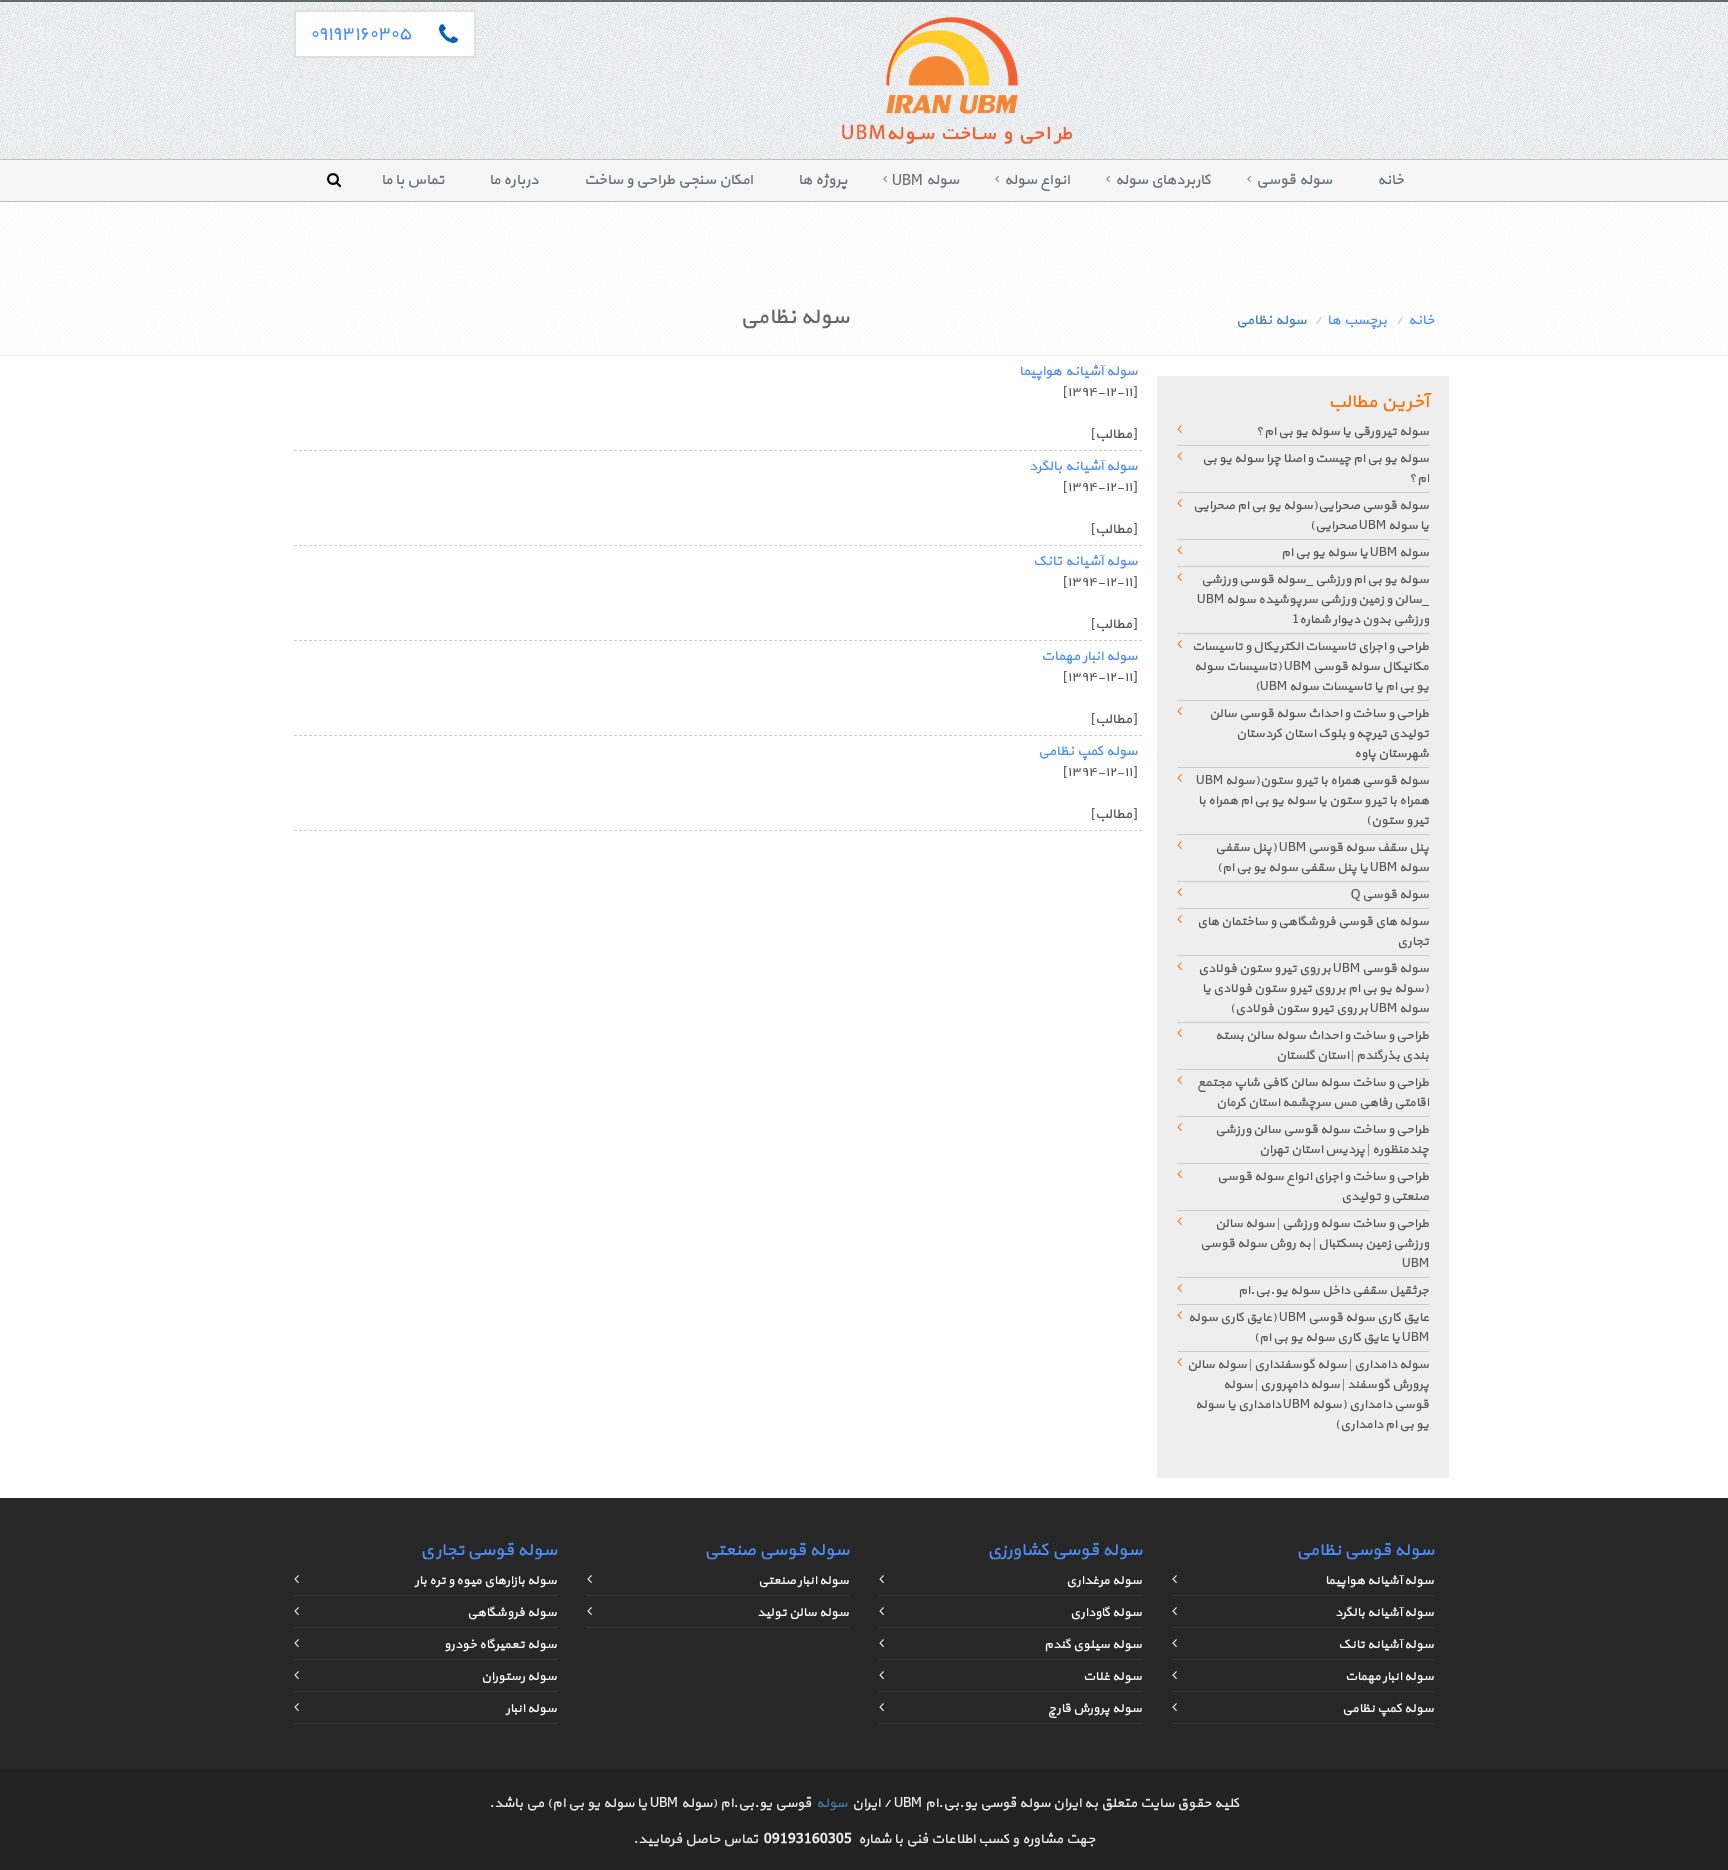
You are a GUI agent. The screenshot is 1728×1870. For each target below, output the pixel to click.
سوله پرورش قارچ (1095, 1709)
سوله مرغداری (1104, 1581)
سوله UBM (925, 180)
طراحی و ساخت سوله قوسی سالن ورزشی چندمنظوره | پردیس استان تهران (1322, 1140)
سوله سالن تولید (803, 1613)
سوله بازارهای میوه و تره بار (486, 1581)
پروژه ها (822, 180)
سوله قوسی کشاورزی (1064, 1550)
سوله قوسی (1294, 180)
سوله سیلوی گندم (1093, 1645)
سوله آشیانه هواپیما (1078, 371)
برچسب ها (1357, 320)
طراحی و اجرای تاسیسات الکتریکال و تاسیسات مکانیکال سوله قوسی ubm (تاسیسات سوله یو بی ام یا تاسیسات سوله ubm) (1310, 667)
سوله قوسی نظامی (1365, 1550)
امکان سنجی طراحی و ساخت (668, 180)
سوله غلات (1112, 1677)
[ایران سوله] (955, 85)
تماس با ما (412, 180)
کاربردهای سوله (1163, 180)
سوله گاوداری (1106, 1613)
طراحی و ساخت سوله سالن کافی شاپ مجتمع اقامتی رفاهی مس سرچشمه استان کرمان (1313, 1093)
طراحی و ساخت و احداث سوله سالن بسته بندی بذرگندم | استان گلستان (1322, 1046)
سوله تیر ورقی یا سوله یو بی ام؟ (1342, 432)
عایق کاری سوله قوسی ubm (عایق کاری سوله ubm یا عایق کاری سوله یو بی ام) (1308, 1328)
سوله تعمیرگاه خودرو (500, 1645)
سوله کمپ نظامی (1087, 751)
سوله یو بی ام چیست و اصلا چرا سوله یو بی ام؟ (1315, 469)
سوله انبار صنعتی (803, 1581)
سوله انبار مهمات (1089, 656)
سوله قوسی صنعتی (776, 1550)
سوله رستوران (519, 1677)
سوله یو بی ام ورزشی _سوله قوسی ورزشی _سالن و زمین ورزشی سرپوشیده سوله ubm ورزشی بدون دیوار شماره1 (1313, 600)
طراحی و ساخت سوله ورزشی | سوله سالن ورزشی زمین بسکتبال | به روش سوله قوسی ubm (1314, 1244)
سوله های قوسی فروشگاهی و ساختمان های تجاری (1313, 932)
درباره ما (514, 180)
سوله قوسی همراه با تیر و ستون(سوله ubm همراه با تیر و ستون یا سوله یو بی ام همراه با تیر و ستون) (1312, 801)
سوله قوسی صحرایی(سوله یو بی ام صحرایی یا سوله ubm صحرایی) (1311, 516)
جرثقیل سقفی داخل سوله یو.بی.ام (1333, 1291)
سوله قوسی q (1390, 895)
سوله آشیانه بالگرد (1083, 466)
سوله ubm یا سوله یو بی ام (1355, 553)
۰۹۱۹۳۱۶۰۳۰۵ (360, 34)
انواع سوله (1037, 180)
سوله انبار (531, 1709)
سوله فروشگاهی (512, 1613)
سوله (831, 1803)
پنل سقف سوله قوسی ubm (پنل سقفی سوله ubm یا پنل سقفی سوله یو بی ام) (1322, 858)
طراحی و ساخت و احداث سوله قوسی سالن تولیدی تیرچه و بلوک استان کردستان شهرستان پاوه (1319, 734)
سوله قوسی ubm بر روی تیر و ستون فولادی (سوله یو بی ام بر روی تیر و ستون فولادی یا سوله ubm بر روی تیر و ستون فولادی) (1313, 989)
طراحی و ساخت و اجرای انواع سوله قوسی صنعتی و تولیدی (1323, 1187)
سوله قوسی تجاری (488, 1550)
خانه (1390, 180)
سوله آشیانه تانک (1085, 561)
